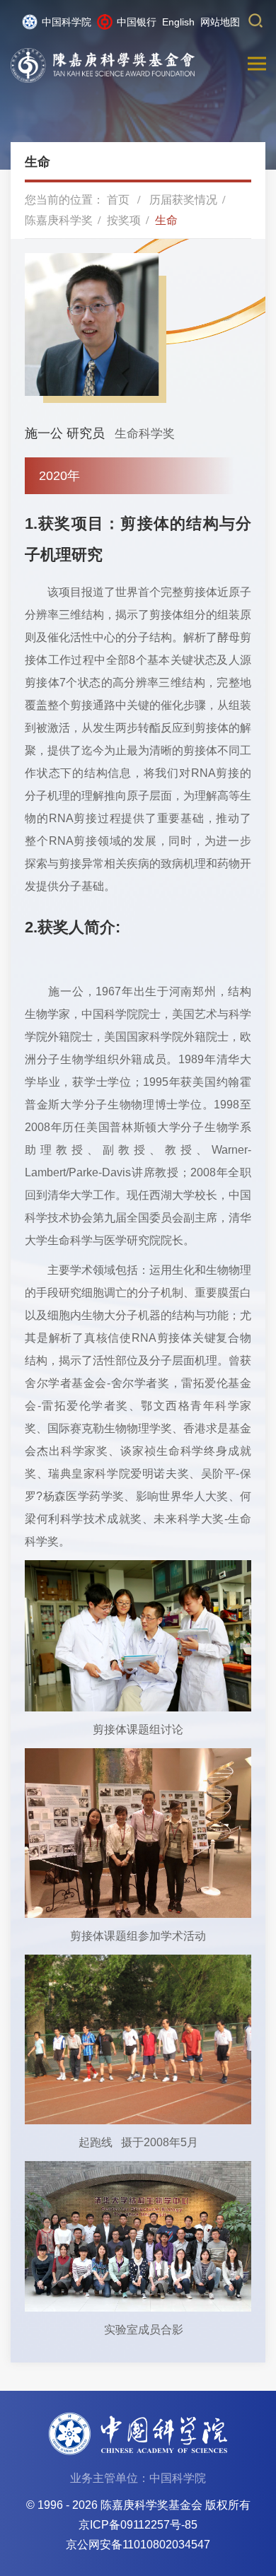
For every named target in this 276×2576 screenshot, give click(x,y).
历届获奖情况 (183, 200)
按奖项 (124, 220)
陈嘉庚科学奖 (59, 220)
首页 (118, 200)
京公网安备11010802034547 (138, 2545)
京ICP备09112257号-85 (138, 2525)
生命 (166, 220)
